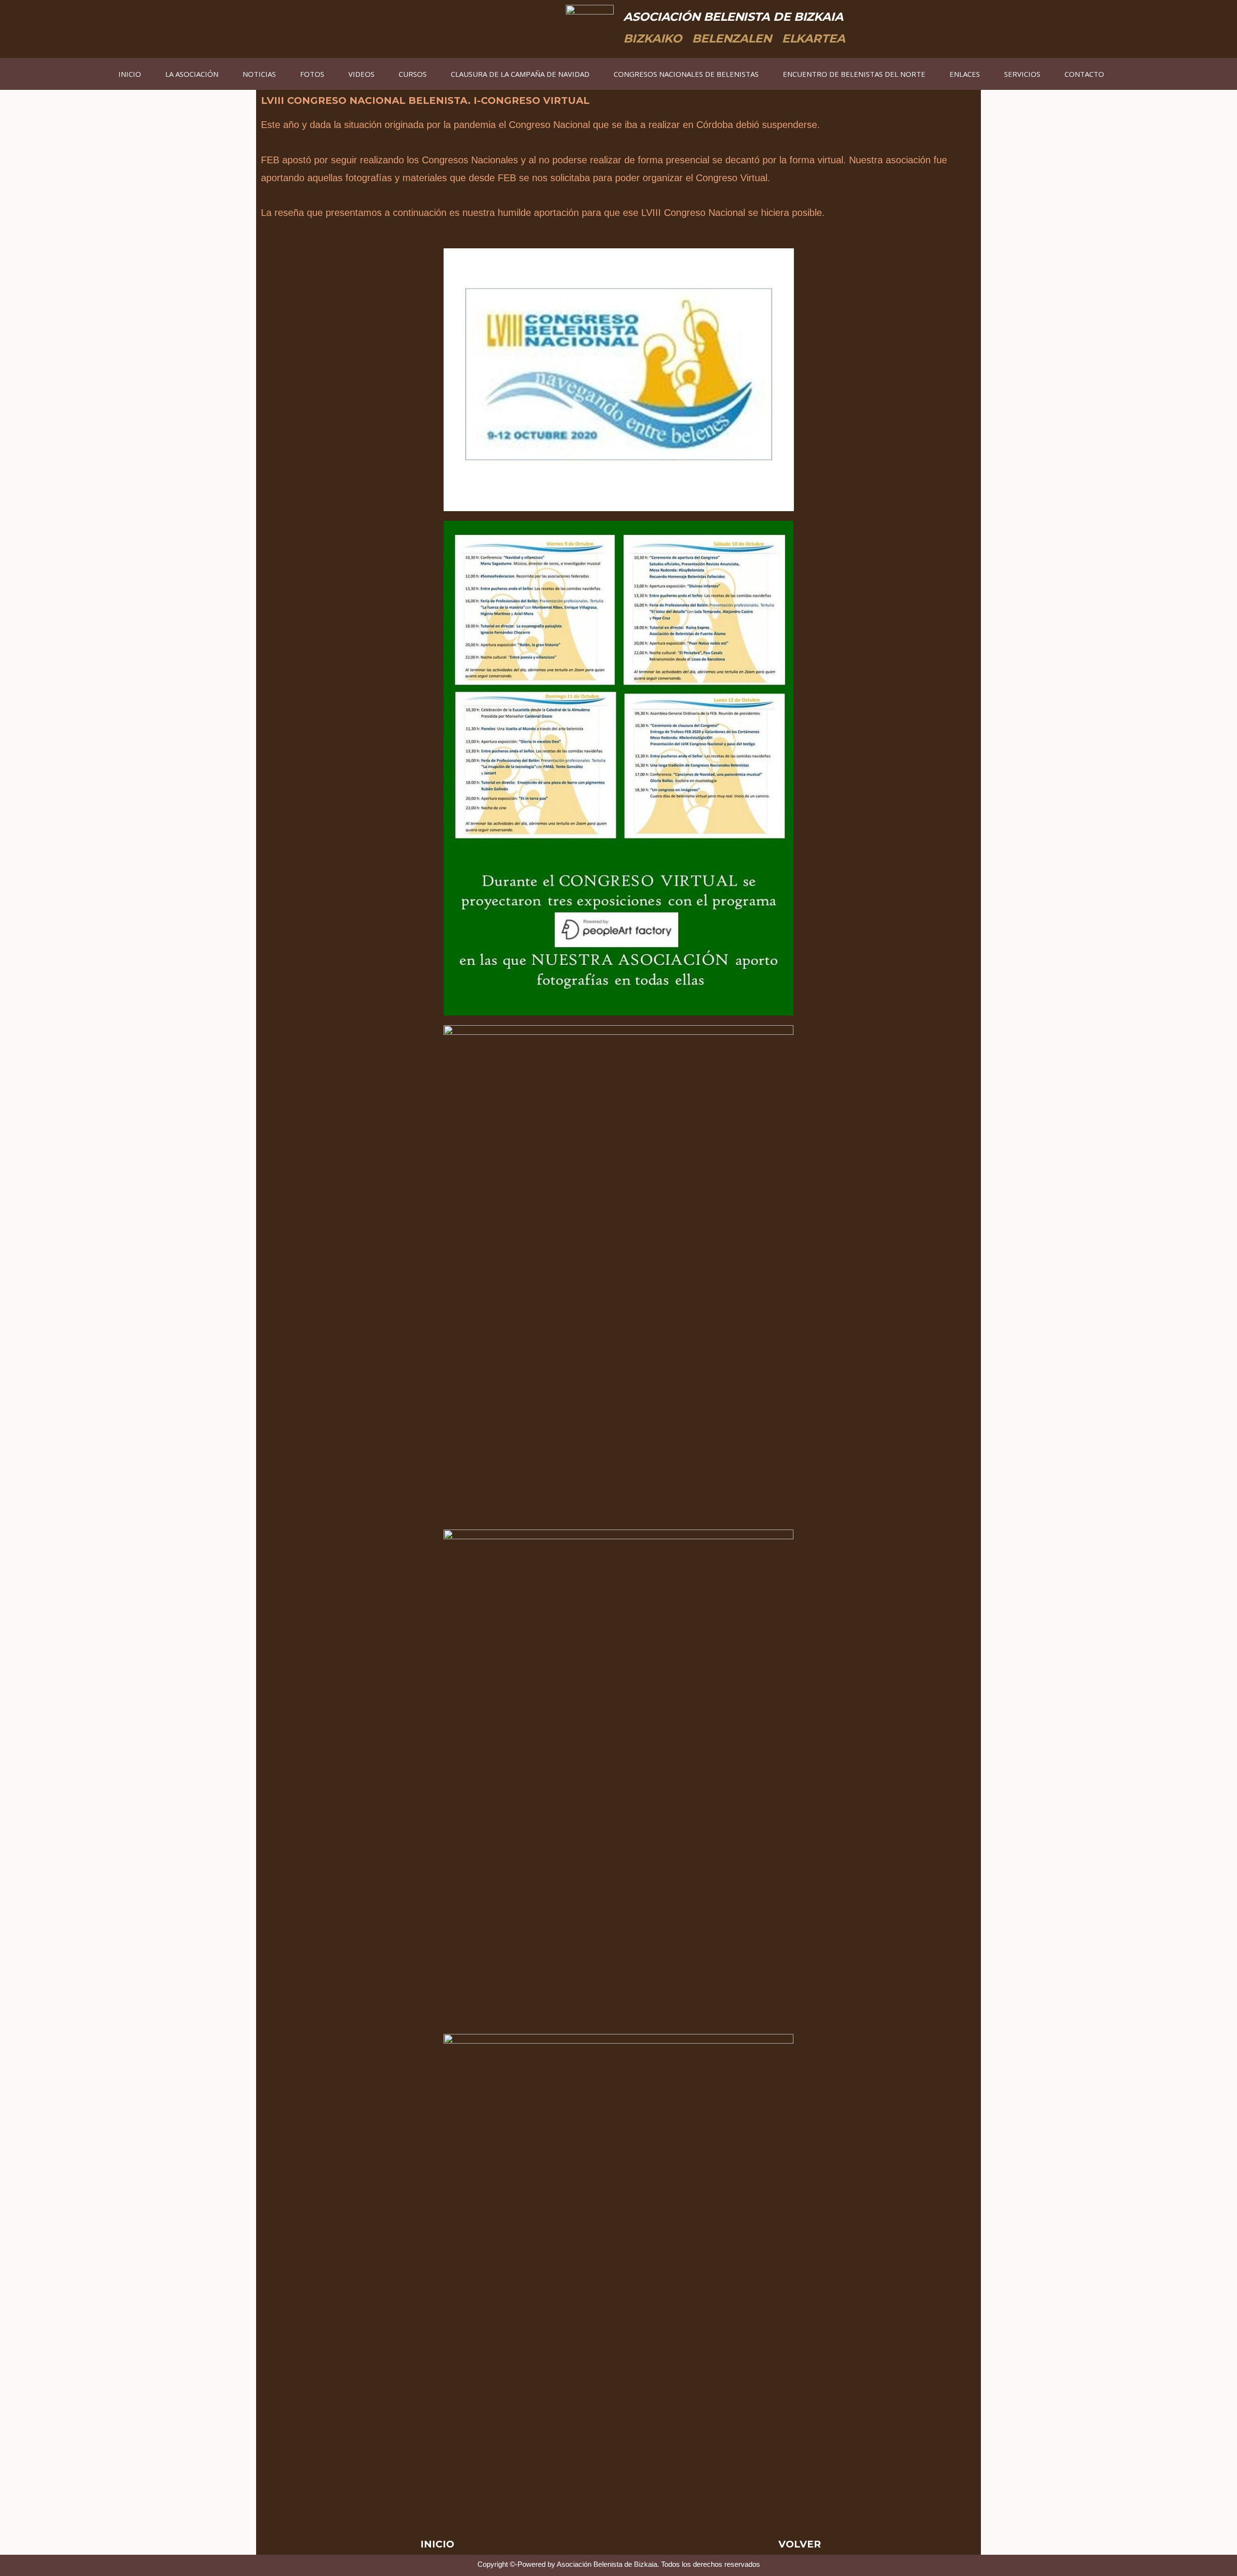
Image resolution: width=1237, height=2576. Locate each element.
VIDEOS (361, 74)
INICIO (130, 74)
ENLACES (965, 74)
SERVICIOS (1022, 74)
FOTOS (312, 74)
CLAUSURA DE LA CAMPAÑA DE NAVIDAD (520, 74)
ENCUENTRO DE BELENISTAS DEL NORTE (854, 74)
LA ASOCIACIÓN (192, 74)
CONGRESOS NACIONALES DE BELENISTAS (686, 74)
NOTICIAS (259, 74)
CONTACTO (1084, 74)
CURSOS (413, 74)
